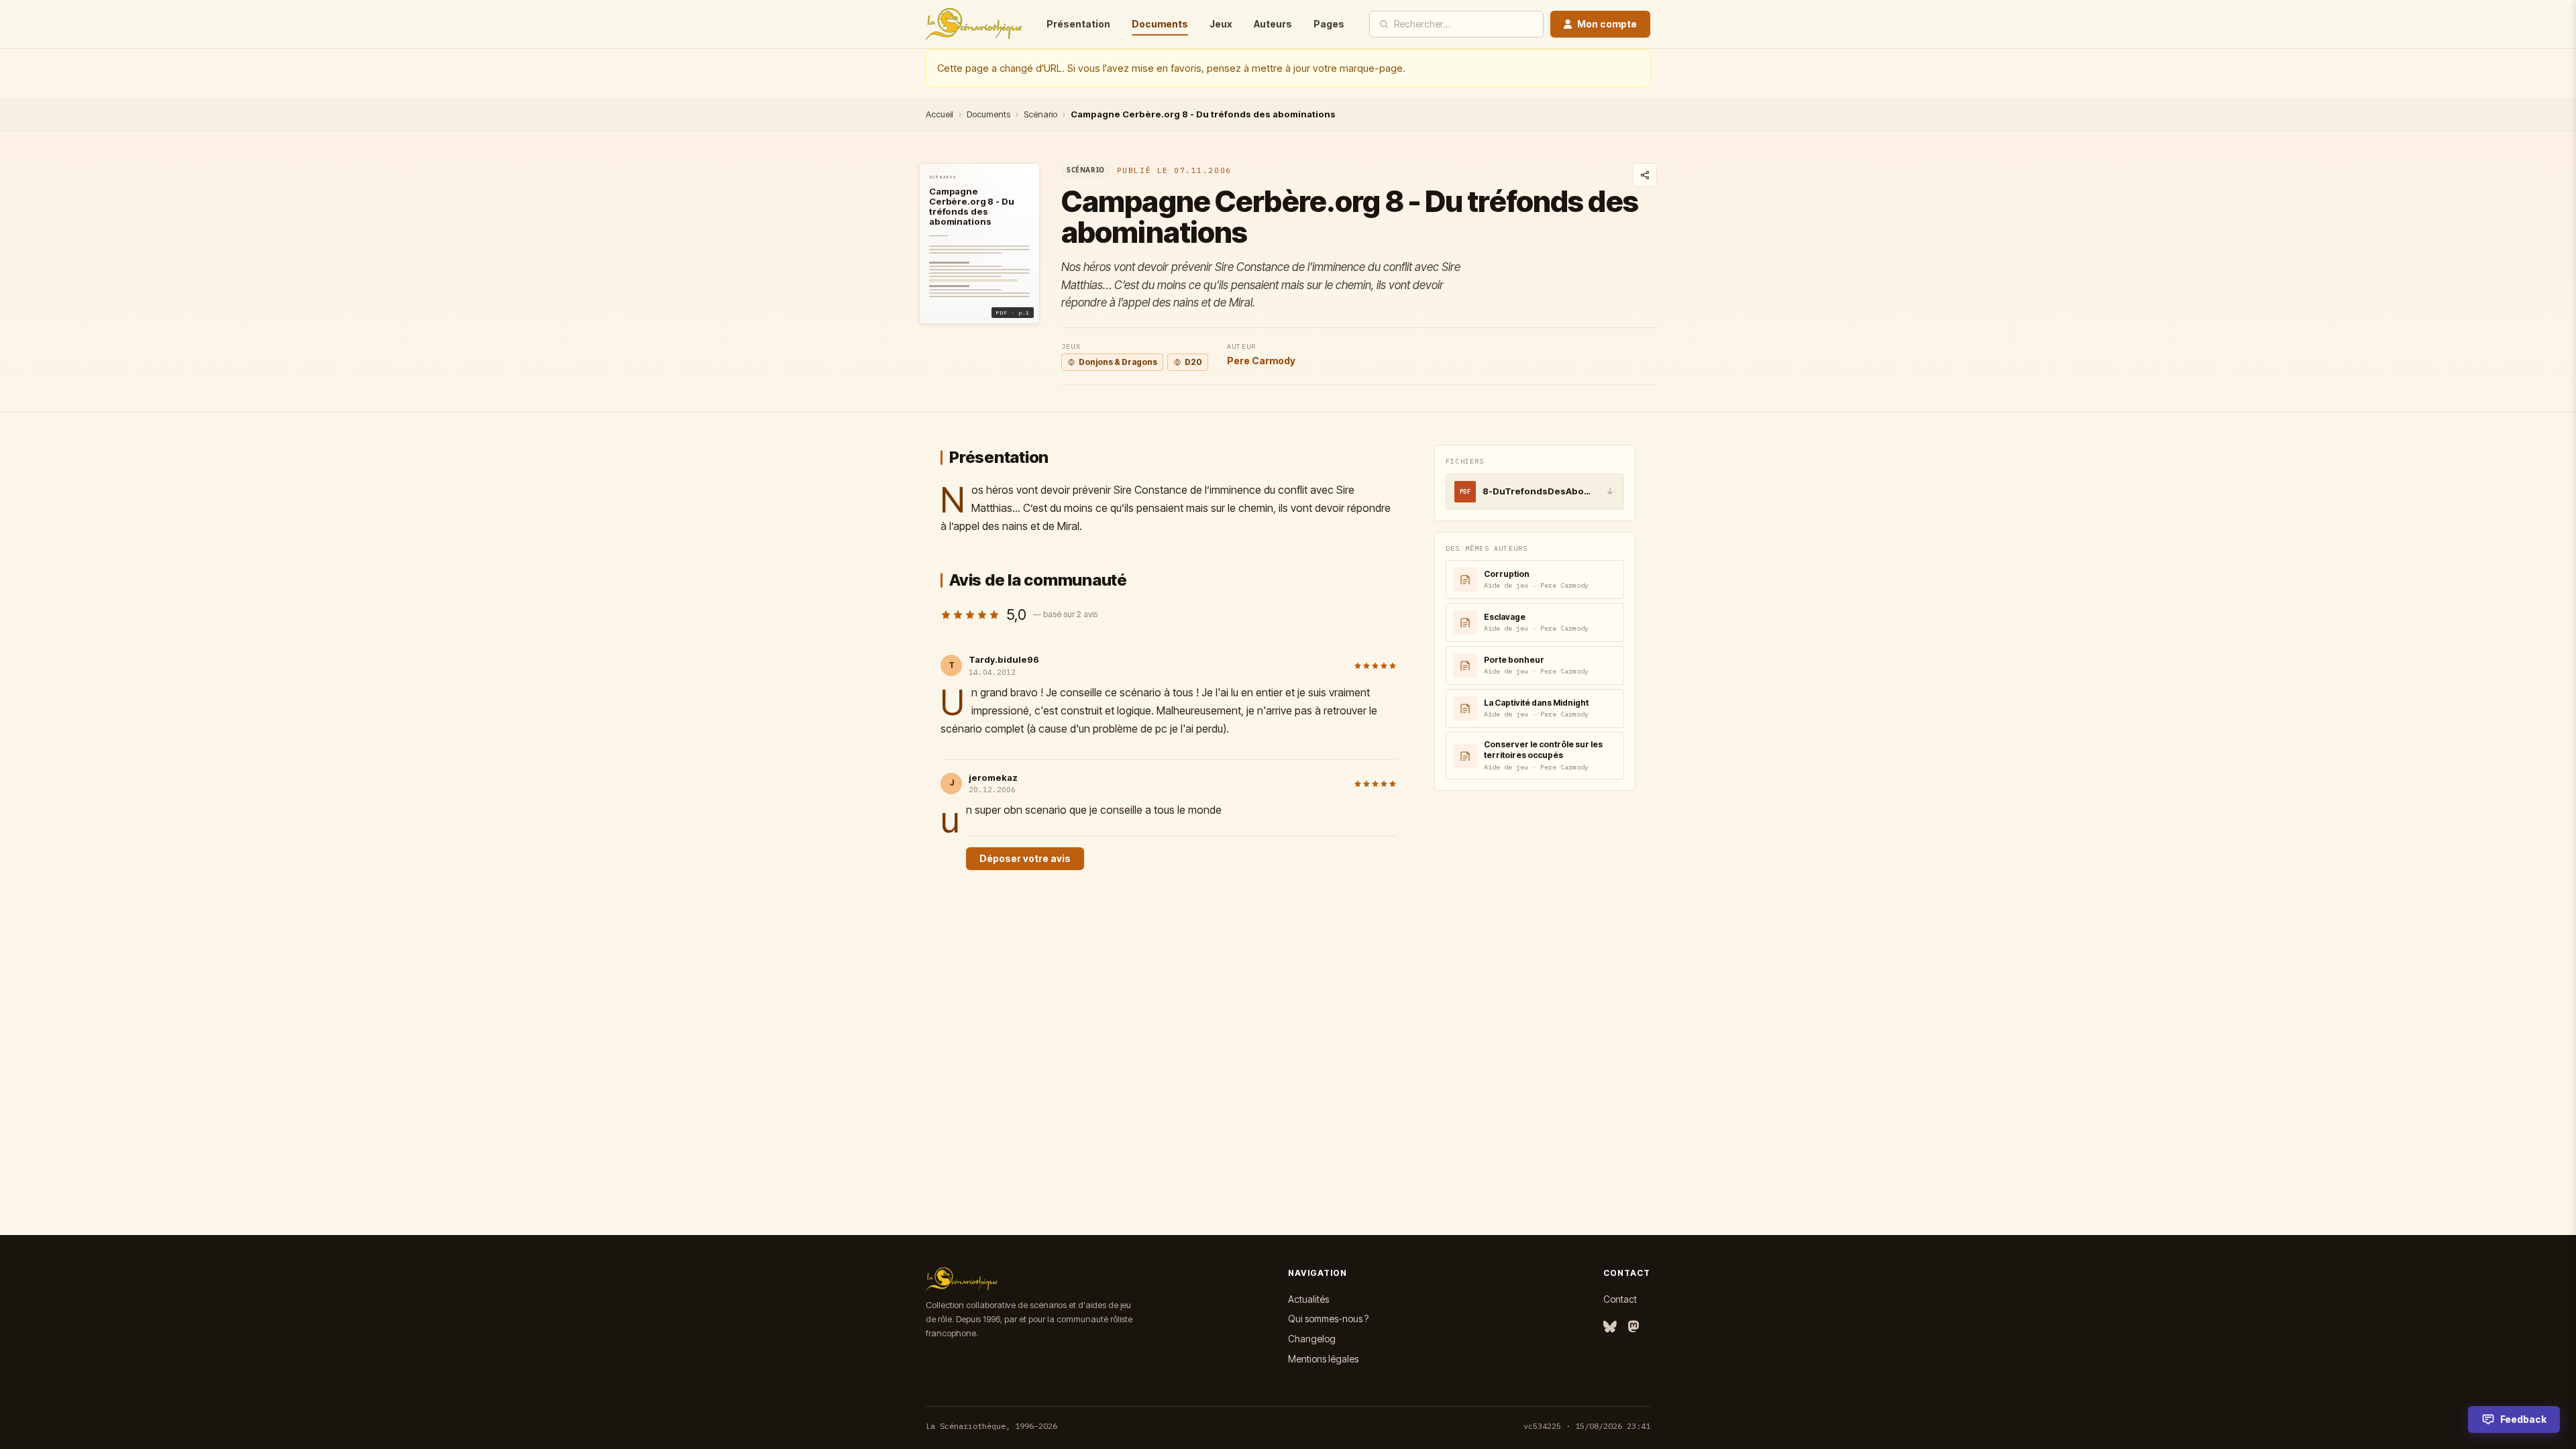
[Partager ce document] (1645, 175)
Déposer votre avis (1025, 858)
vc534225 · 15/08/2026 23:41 (1587, 1426)
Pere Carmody (1261, 361)
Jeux (1221, 24)
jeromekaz (993, 777)
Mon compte (1607, 24)
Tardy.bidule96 (1004, 659)
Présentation (1078, 24)
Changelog (1312, 1339)
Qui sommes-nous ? (1328, 1319)
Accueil (940, 114)
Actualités (1308, 1299)
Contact (1620, 1299)
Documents (1160, 24)
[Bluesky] (1610, 1327)
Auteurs (1273, 24)
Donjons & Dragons (1118, 362)
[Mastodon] (1633, 1327)
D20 (1193, 362)
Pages (1329, 24)
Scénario (1040, 114)
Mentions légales (1323, 1359)
